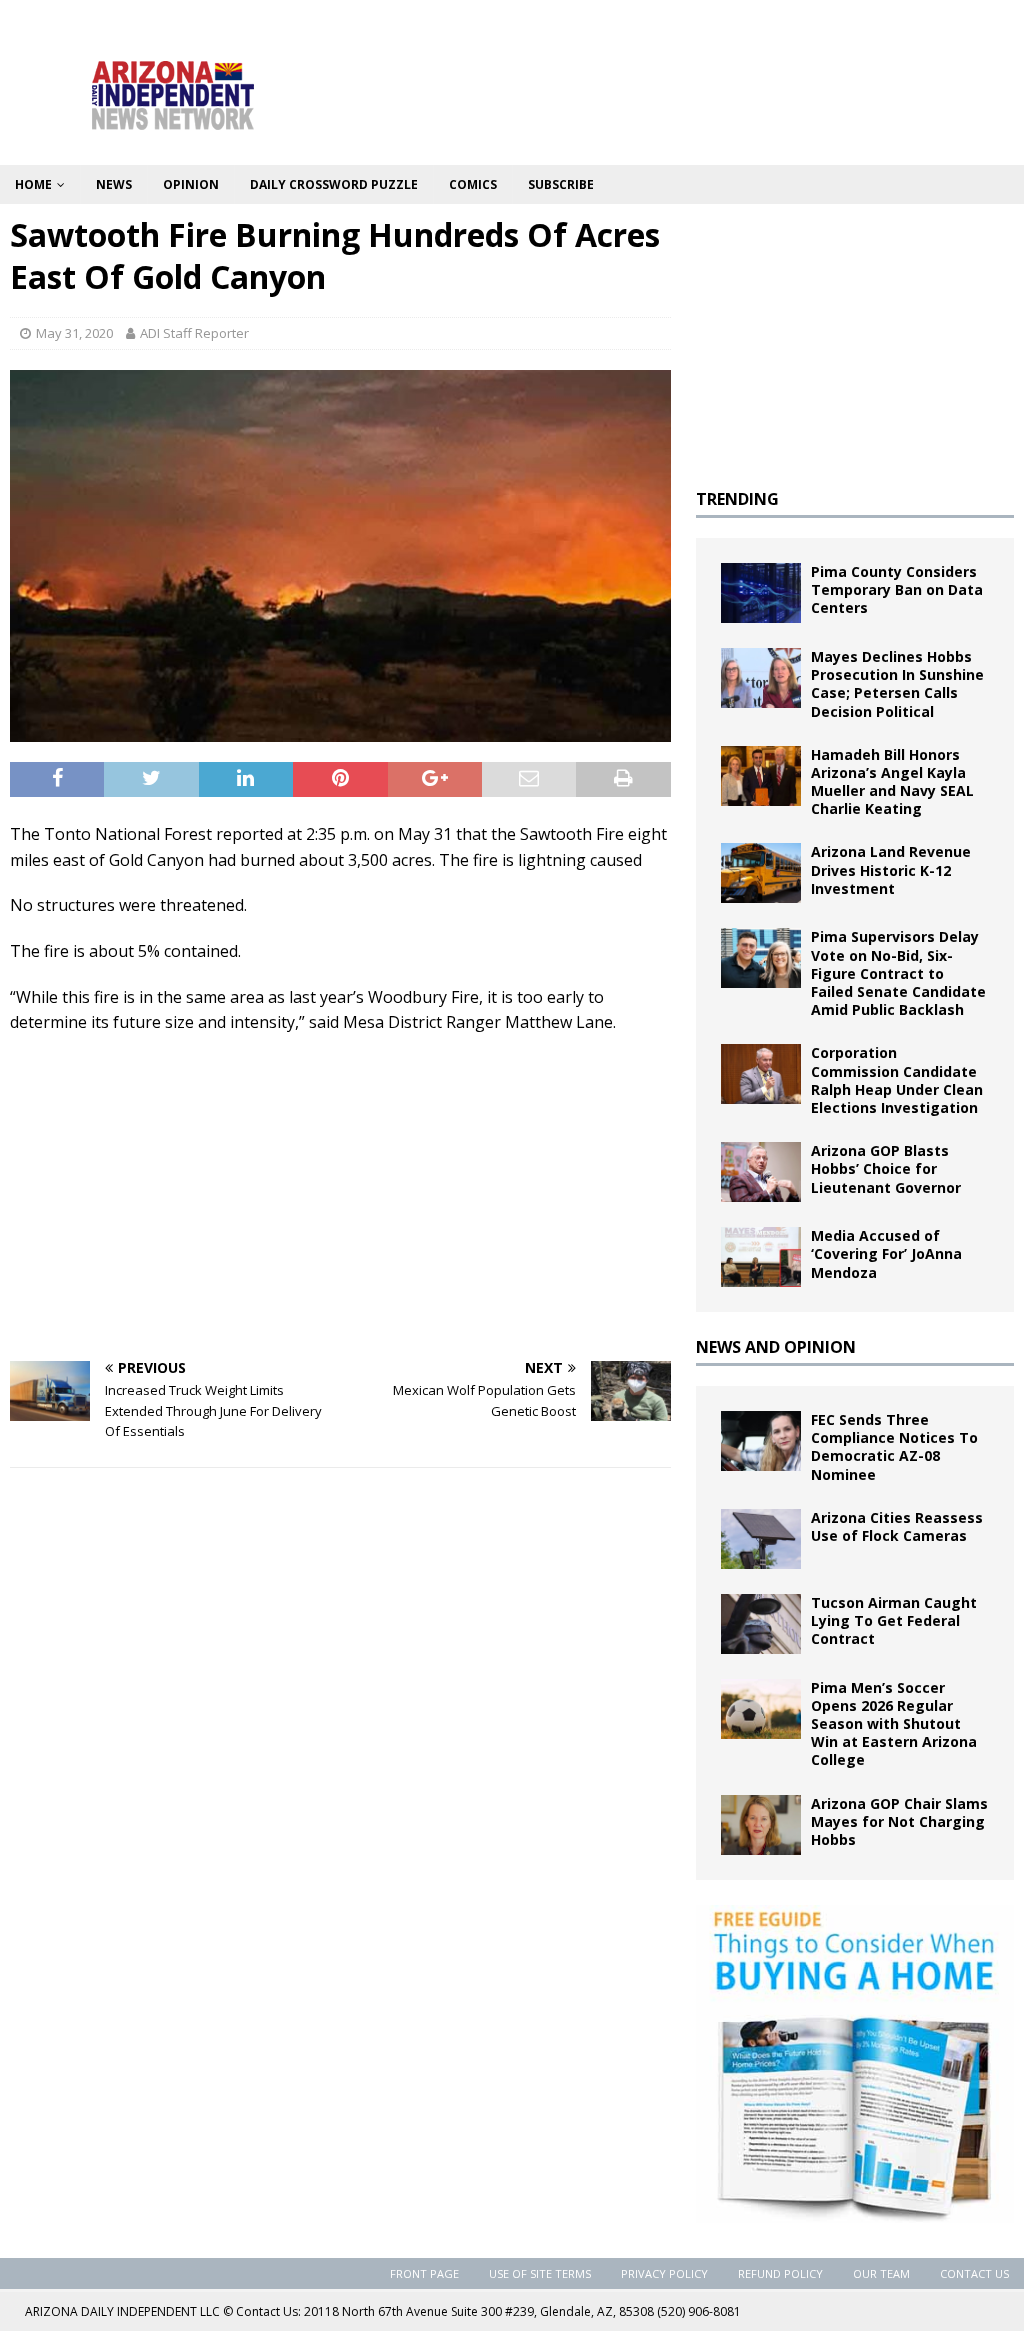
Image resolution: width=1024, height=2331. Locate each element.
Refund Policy (780, 2273)
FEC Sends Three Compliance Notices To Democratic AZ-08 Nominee (894, 1447)
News (114, 184)
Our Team (881, 2273)
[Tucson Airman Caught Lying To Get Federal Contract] (761, 1624)
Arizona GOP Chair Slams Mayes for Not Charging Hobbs (899, 1821)
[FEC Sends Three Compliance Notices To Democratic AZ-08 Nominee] (761, 1441)
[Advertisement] (340, 1196)
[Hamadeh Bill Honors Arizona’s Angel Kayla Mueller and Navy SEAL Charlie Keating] (761, 776)
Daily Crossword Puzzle (334, 184)
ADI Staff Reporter (194, 333)
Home (33, 184)
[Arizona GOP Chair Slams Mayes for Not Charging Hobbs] (761, 1825)
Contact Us (974, 2273)
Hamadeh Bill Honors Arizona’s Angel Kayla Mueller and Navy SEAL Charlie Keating (892, 782)
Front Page (424, 2273)
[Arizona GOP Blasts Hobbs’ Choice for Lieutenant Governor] (761, 1172)
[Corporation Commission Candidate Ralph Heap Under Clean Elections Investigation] (761, 1074)
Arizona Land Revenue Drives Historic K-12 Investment (891, 869)
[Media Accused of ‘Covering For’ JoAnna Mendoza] (761, 1257)
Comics (473, 184)
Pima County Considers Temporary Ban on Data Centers (897, 589)
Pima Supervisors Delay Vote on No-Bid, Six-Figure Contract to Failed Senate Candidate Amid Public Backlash (898, 973)
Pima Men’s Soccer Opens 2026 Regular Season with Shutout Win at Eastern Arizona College (894, 1724)
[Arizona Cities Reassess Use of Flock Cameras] (761, 1539)
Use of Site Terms (540, 2273)
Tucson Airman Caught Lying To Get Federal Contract (894, 1620)
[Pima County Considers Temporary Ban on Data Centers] (761, 593)
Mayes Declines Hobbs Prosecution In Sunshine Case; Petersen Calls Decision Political (897, 684)
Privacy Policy (664, 2273)
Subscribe (561, 184)
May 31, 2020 (74, 333)
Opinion (191, 184)
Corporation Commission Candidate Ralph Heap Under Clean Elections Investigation (897, 1080)
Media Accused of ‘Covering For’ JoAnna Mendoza (886, 1253)
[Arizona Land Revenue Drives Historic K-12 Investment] (761, 873)
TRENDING (737, 499)
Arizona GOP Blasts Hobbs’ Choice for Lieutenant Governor (886, 1168)
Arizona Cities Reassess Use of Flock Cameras (897, 1526)
